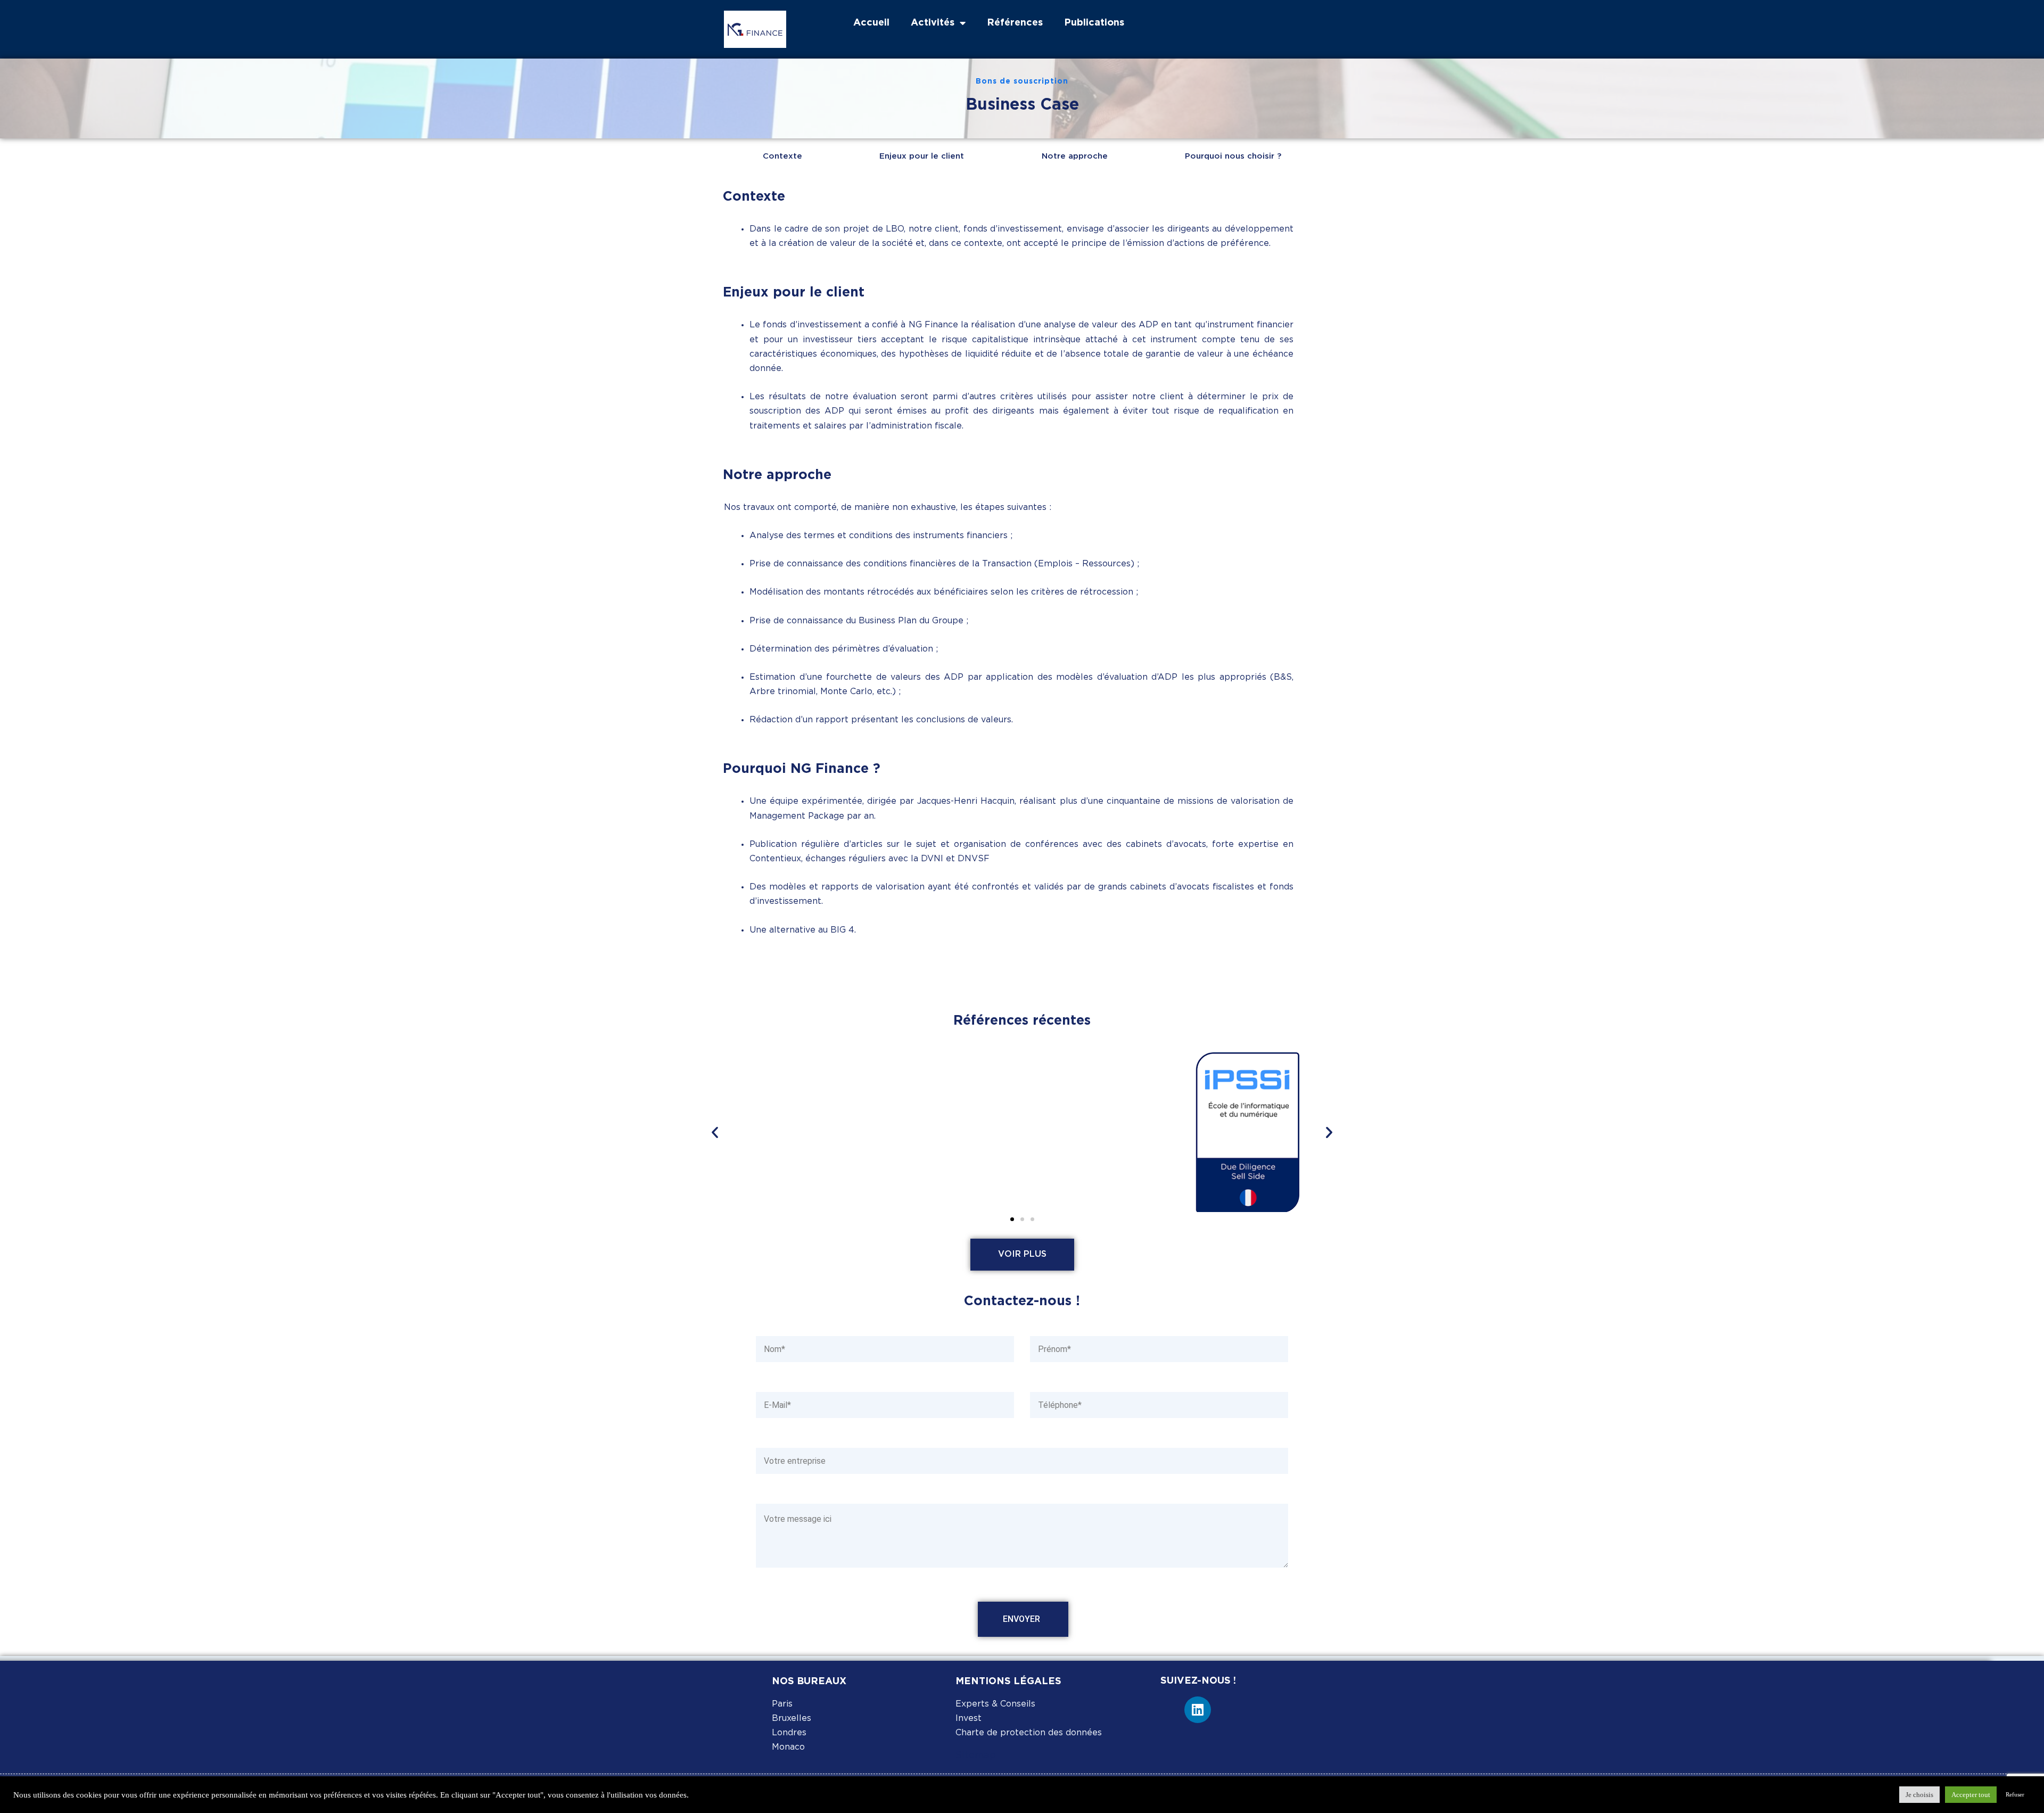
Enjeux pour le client (922, 156)
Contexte (782, 156)
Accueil (871, 23)
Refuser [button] (2015, 1794)
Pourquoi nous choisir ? (1233, 156)
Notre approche (1075, 156)
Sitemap (976, 1756)
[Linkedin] (1198, 1710)
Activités (933, 23)
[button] (715, 1132)
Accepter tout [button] (1971, 1795)
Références (1015, 23)
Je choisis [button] (1919, 1795)
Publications (1094, 23)
